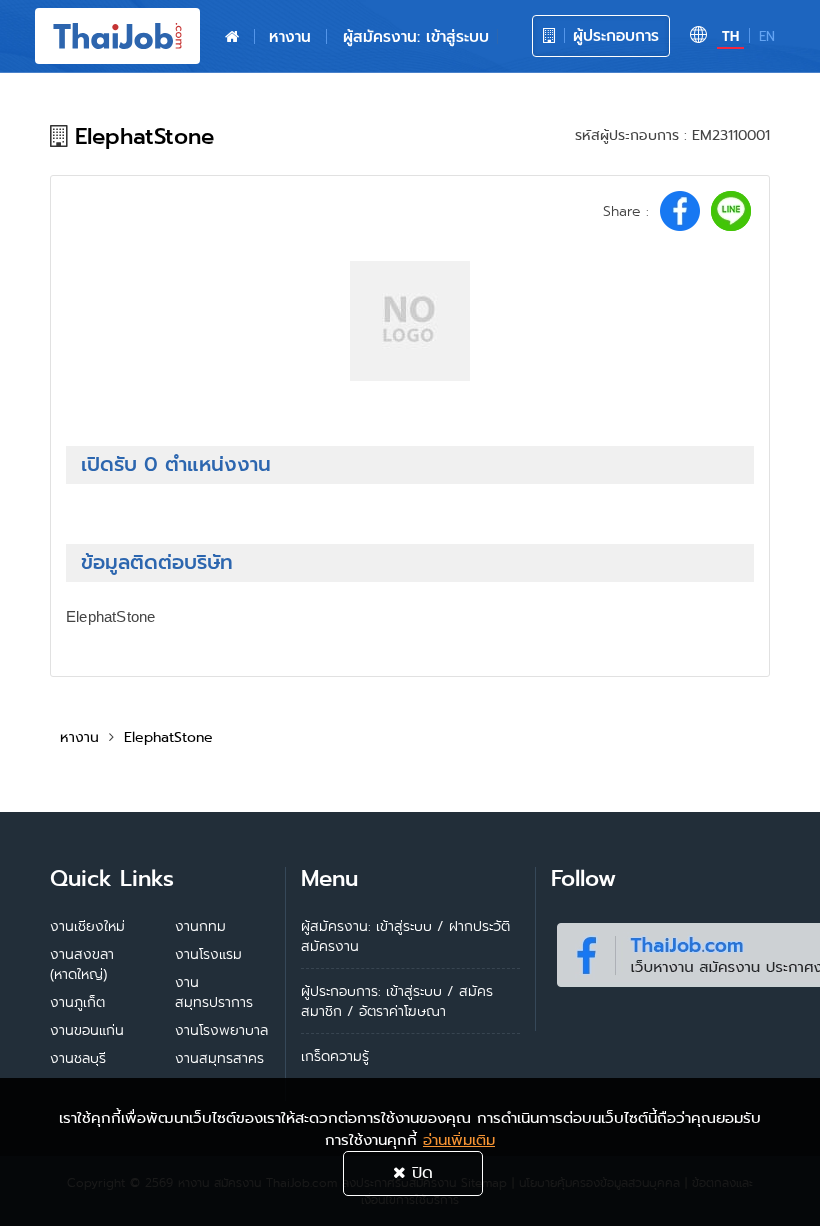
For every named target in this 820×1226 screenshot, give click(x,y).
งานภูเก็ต (77, 1002)
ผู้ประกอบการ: (341, 991)
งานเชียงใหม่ (87, 926)
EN (767, 36)
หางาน (290, 36)
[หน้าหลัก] (232, 37)
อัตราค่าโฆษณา (402, 1011)
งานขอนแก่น (87, 1030)
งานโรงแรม (208, 954)
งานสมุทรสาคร (219, 1058)
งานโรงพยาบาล (221, 1030)
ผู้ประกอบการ (613, 35)
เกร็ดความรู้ (335, 1056)
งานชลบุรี (78, 1058)
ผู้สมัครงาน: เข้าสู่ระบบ (416, 36)
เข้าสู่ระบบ (414, 991)
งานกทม (200, 926)
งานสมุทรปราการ (214, 992)
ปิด (419, 1172)
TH (730, 36)
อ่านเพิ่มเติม (459, 1140)
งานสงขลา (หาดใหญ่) (82, 964)
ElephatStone (168, 737)
